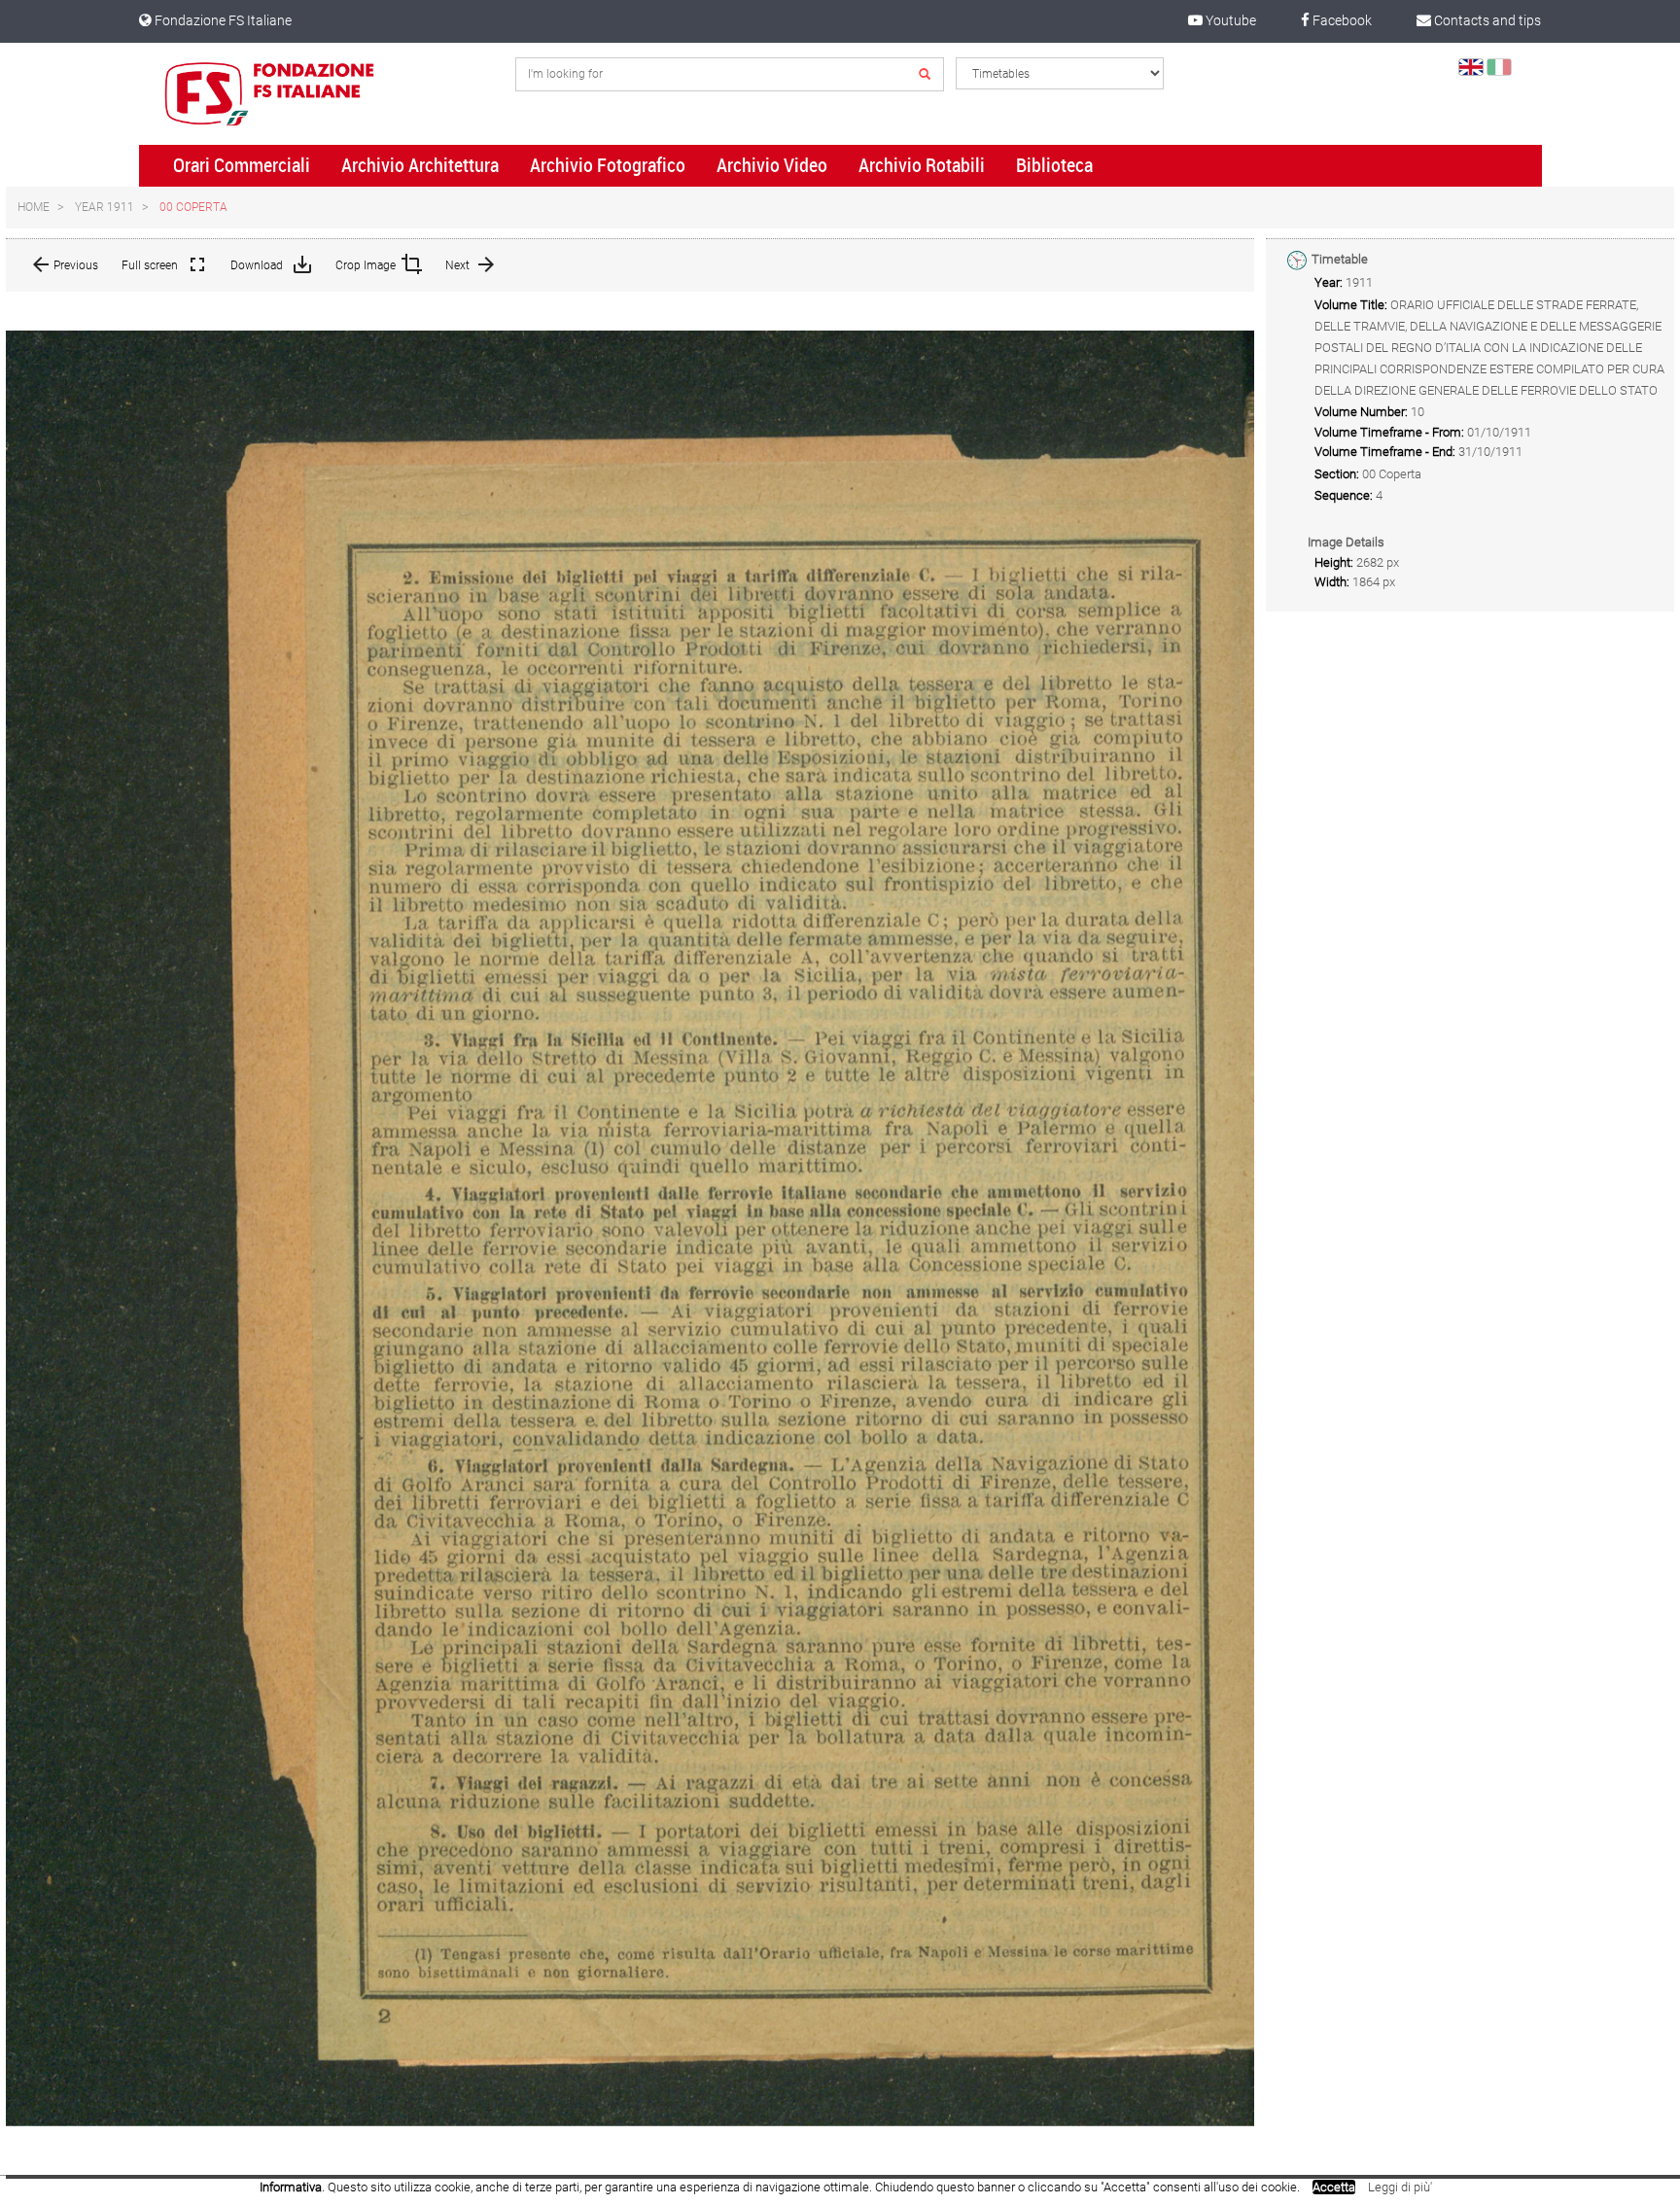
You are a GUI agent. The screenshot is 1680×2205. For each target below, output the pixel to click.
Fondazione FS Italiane (222, 20)
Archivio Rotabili (922, 165)
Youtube (1229, 20)
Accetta (1334, 2187)
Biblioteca (1054, 165)
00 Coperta (193, 207)
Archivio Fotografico (608, 165)
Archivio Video (772, 165)
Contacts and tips (1486, 20)
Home (34, 207)
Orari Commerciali (242, 165)
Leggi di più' (1400, 2187)
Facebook (1341, 20)
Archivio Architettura (420, 165)
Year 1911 (105, 207)
